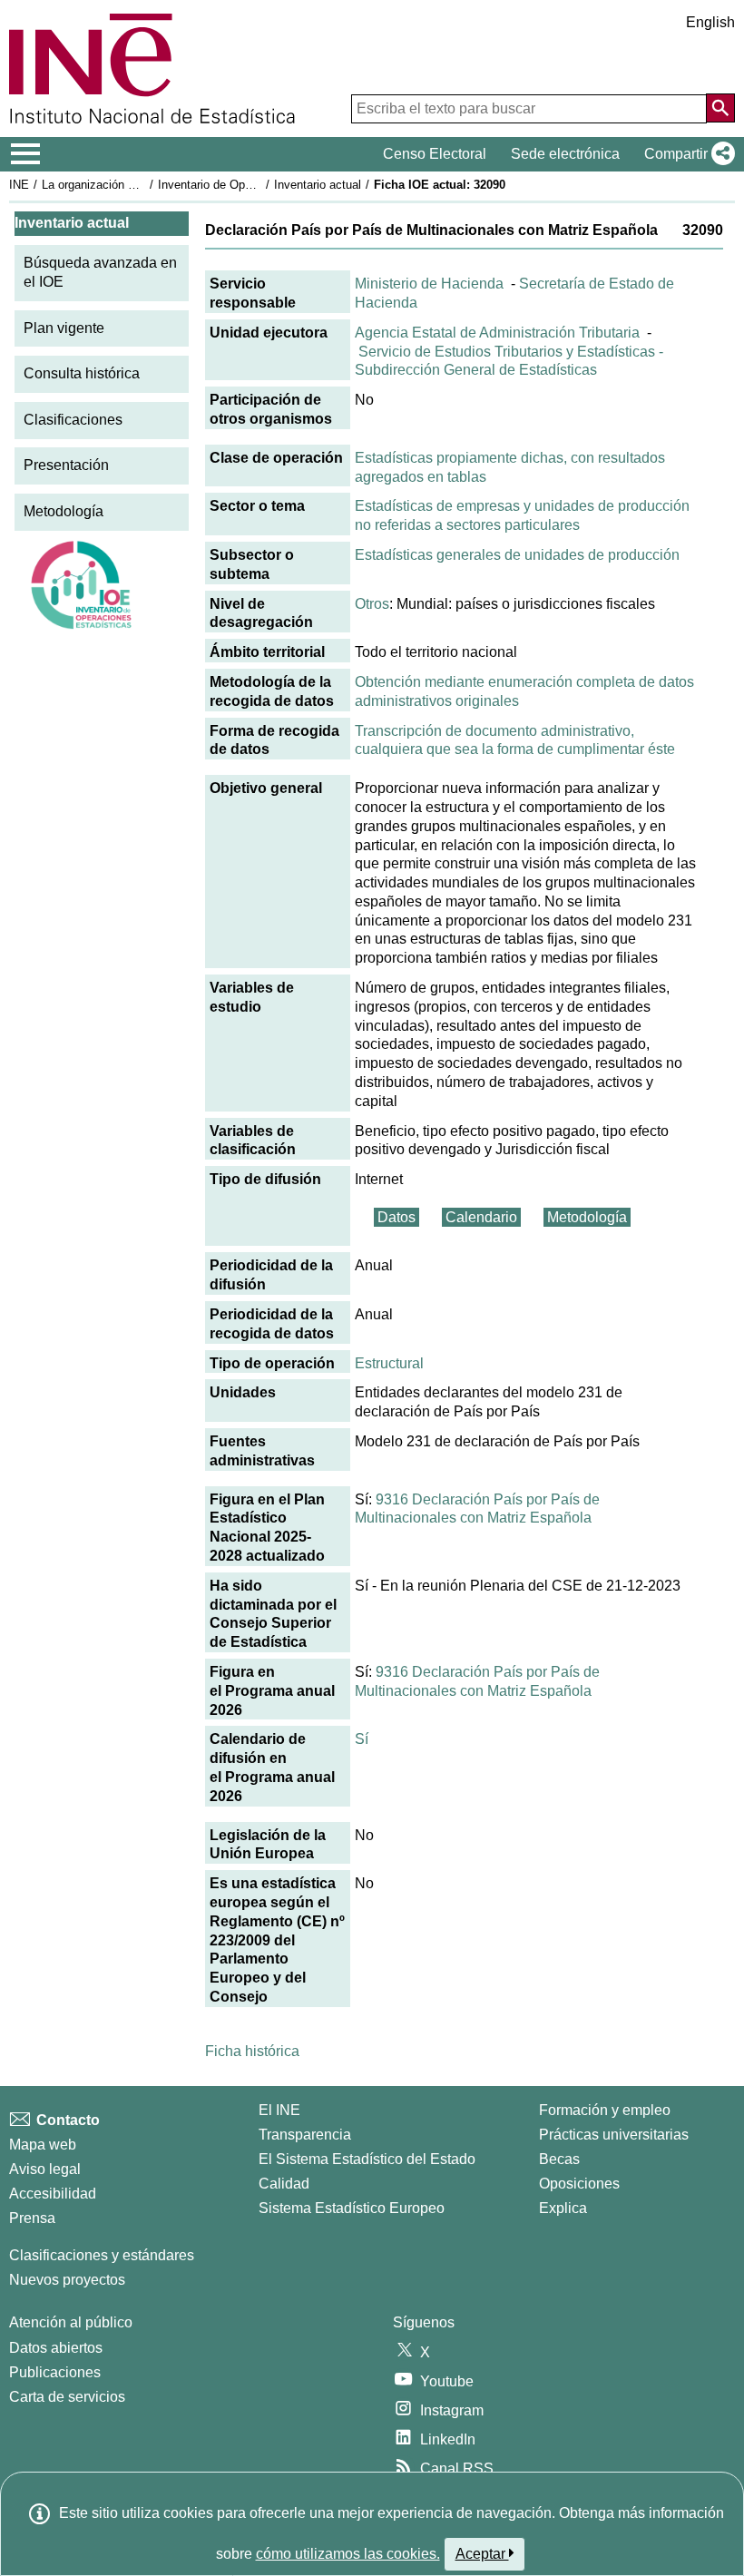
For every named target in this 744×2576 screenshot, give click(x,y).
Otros (372, 604)
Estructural (389, 1363)
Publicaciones (55, 2372)
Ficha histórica (252, 2051)
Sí (362, 1739)
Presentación (66, 465)
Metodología (64, 511)
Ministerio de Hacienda (429, 284)
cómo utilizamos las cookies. (348, 2554)
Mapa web (43, 2145)
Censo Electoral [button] (435, 154)
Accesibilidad (53, 2194)
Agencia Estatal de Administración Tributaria (497, 333)
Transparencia (305, 2135)
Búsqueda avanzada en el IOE (100, 272)
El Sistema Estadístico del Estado (367, 2159)
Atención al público (71, 2322)
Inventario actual (318, 185)
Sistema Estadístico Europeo (352, 2208)
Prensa (32, 2218)
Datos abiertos (56, 2348)
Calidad (284, 2184)
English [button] (710, 22)
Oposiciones (579, 2184)
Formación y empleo (605, 2110)
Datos (396, 1217)
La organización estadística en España (144, 185)
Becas (559, 2159)
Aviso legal (45, 2169)
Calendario (481, 1217)
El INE (279, 2110)
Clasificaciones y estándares (102, 2255)
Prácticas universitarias (614, 2135)
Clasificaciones (73, 420)
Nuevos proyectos (67, 2280)
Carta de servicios (67, 2397)
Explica (563, 2208)
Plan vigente (64, 328)
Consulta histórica (82, 373)
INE (19, 185)
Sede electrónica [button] (565, 154)
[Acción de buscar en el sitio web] (720, 108)
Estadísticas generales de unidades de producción (517, 555)
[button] (686, 154)
